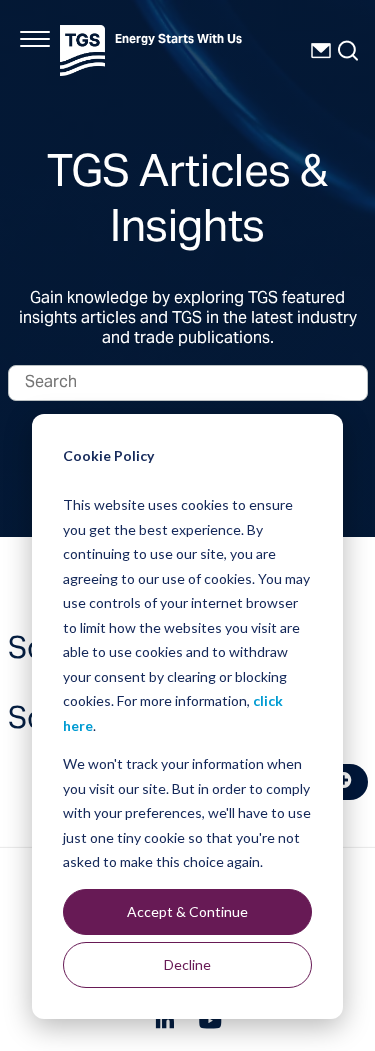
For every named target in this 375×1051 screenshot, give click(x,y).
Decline (187, 964)
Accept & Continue (187, 911)
